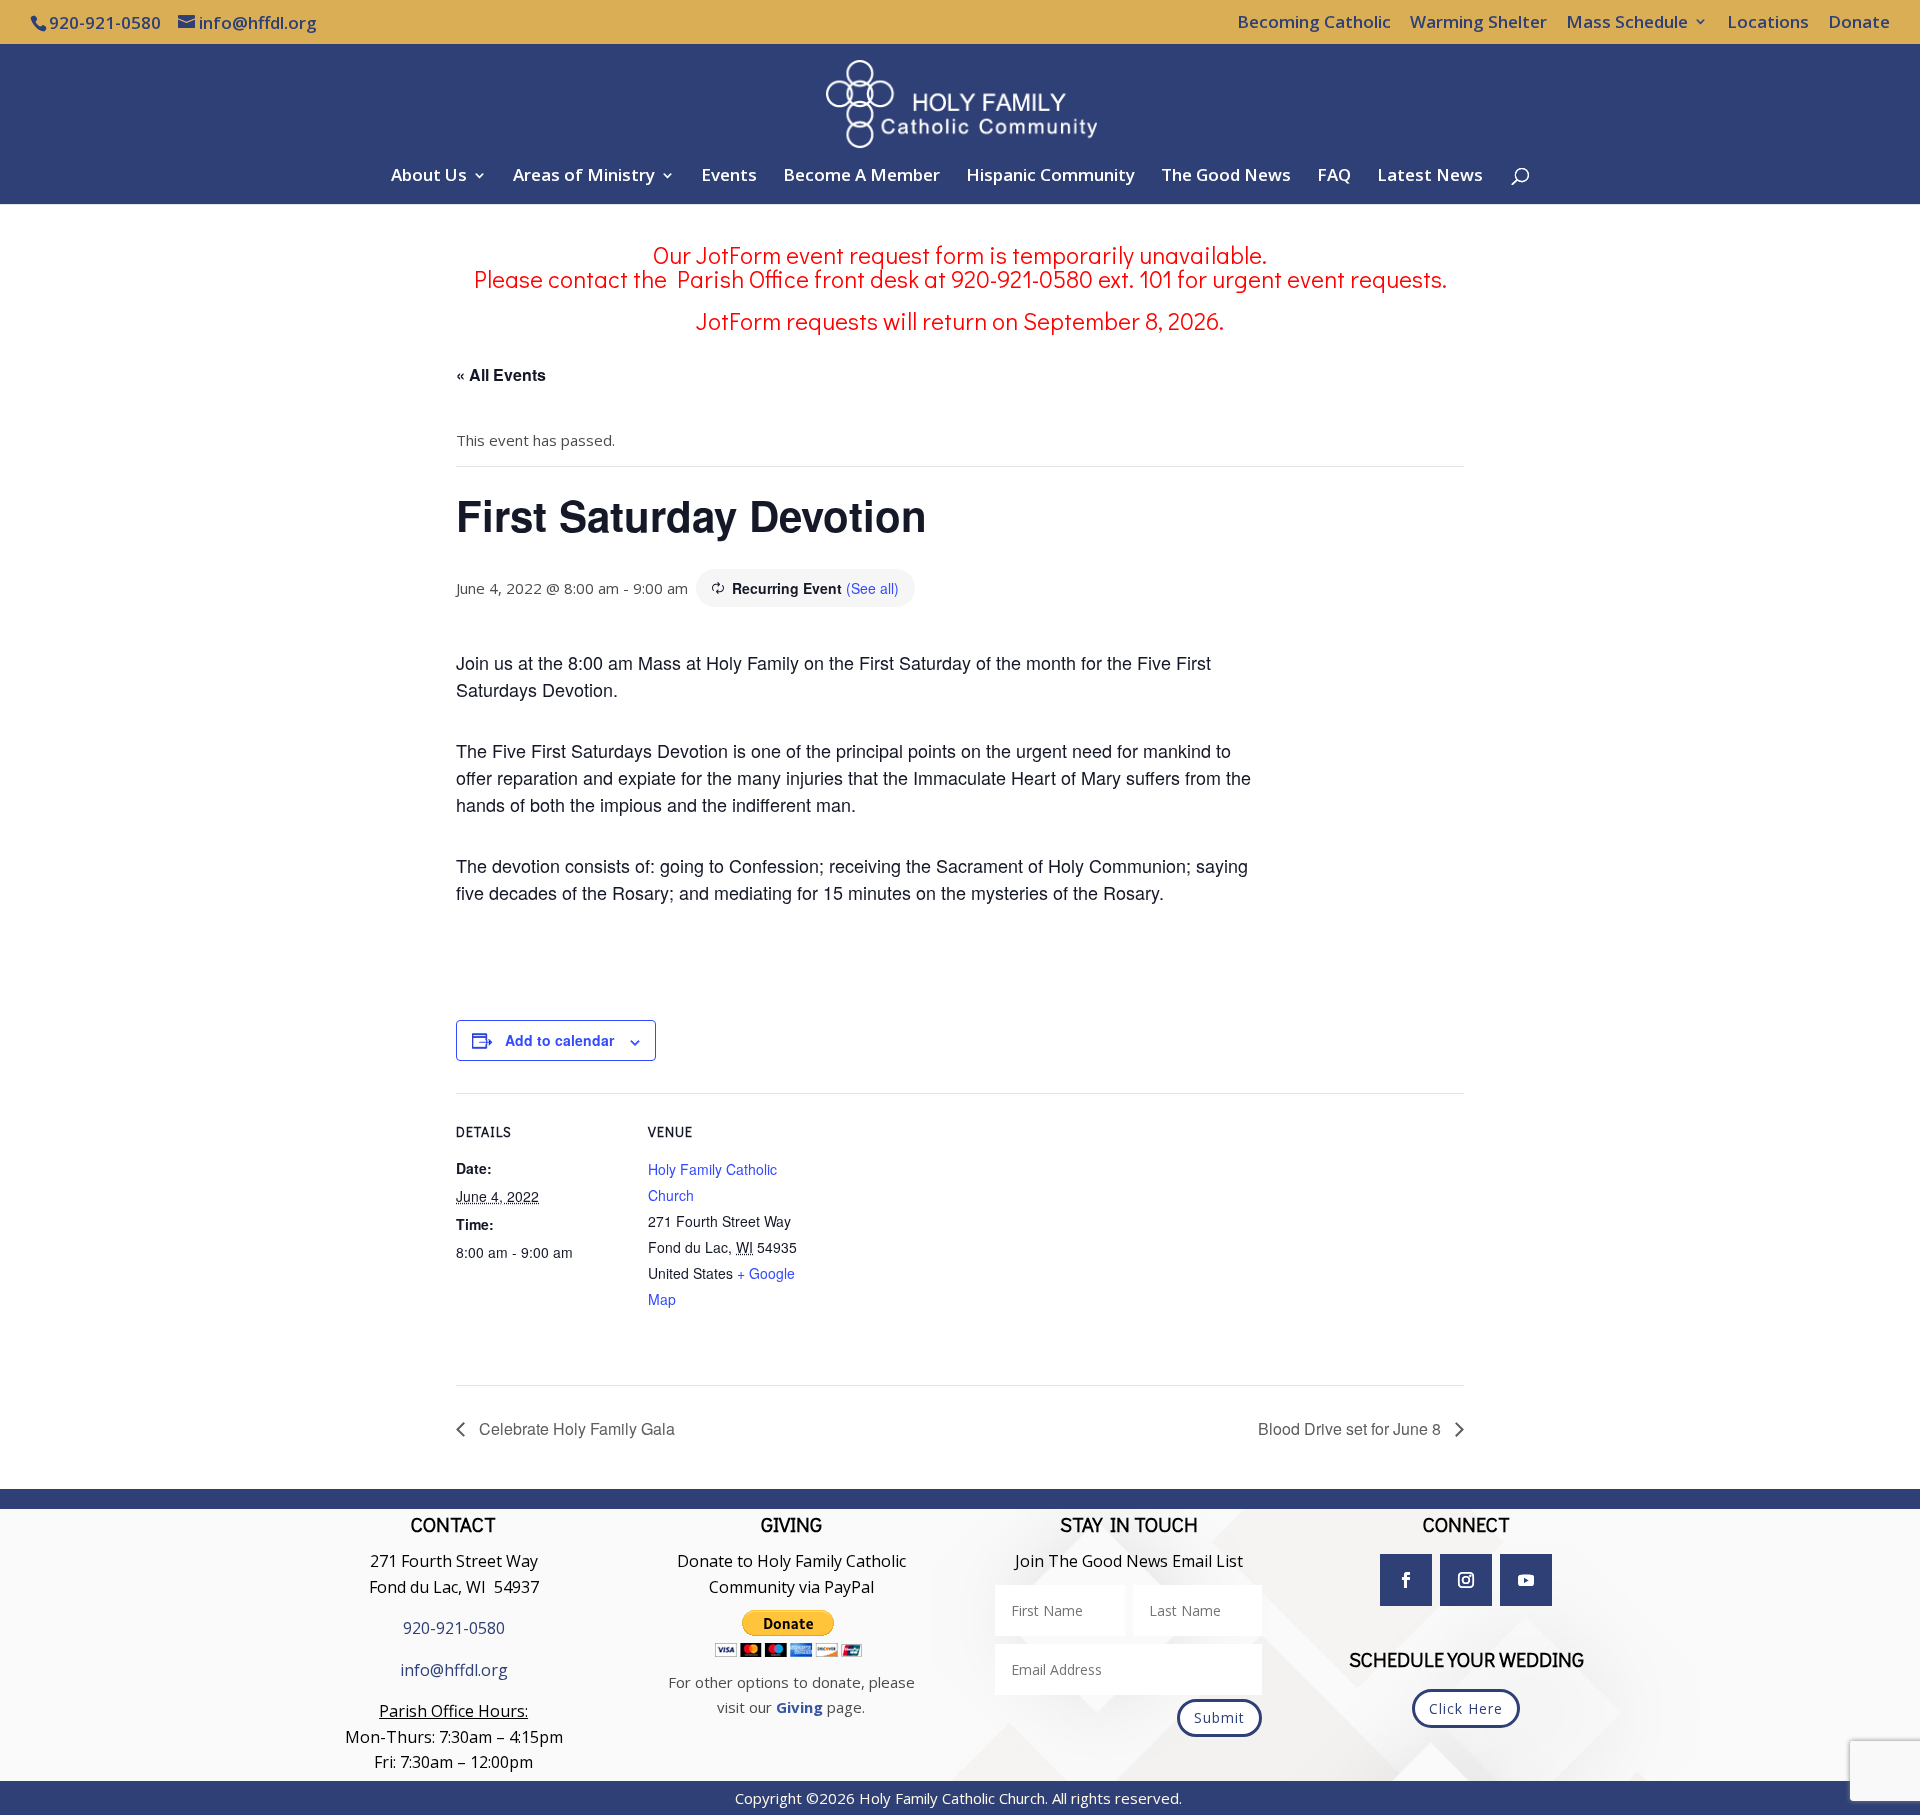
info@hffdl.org (454, 1670)
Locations (1768, 23)
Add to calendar (559, 1040)
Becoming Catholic (1314, 23)
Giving (799, 1707)
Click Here (1466, 1708)
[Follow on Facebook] (1406, 1580)
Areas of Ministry (584, 177)
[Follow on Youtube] (1526, 1580)
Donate (1859, 23)
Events (729, 177)
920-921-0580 (454, 1628)
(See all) (872, 588)
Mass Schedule (1627, 23)
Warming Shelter (1478, 23)
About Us (429, 177)
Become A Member (861, 177)
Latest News (1430, 177)
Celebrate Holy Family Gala (575, 1428)
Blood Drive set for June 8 (1351, 1428)
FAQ (1334, 177)
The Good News (1226, 177)
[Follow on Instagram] (1466, 1580)
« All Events (501, 374)
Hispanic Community (1050, 177)
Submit (1219, 1717)
